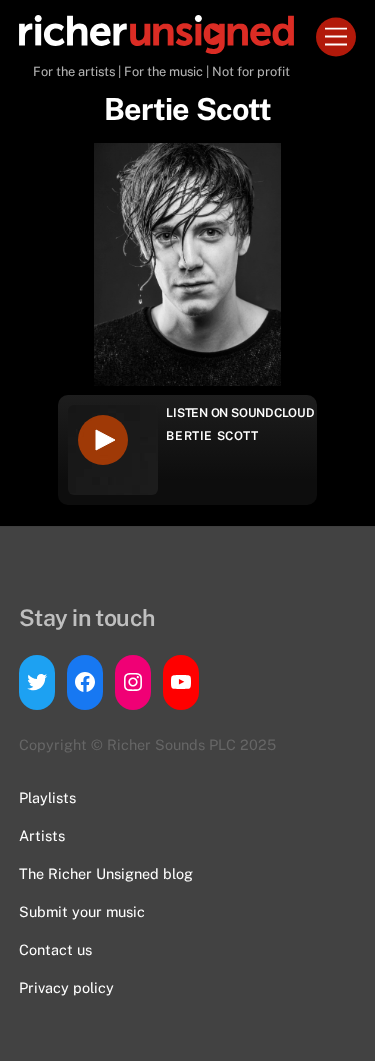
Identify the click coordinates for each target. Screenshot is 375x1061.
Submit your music (82, 911)
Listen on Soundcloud (240, 413)
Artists (42, 835)
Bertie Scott (212, 436)
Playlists (47, 797)
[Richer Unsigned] (156, 45)
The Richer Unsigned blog (106, 873)
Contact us (55, 949)
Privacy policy (66, 987)
